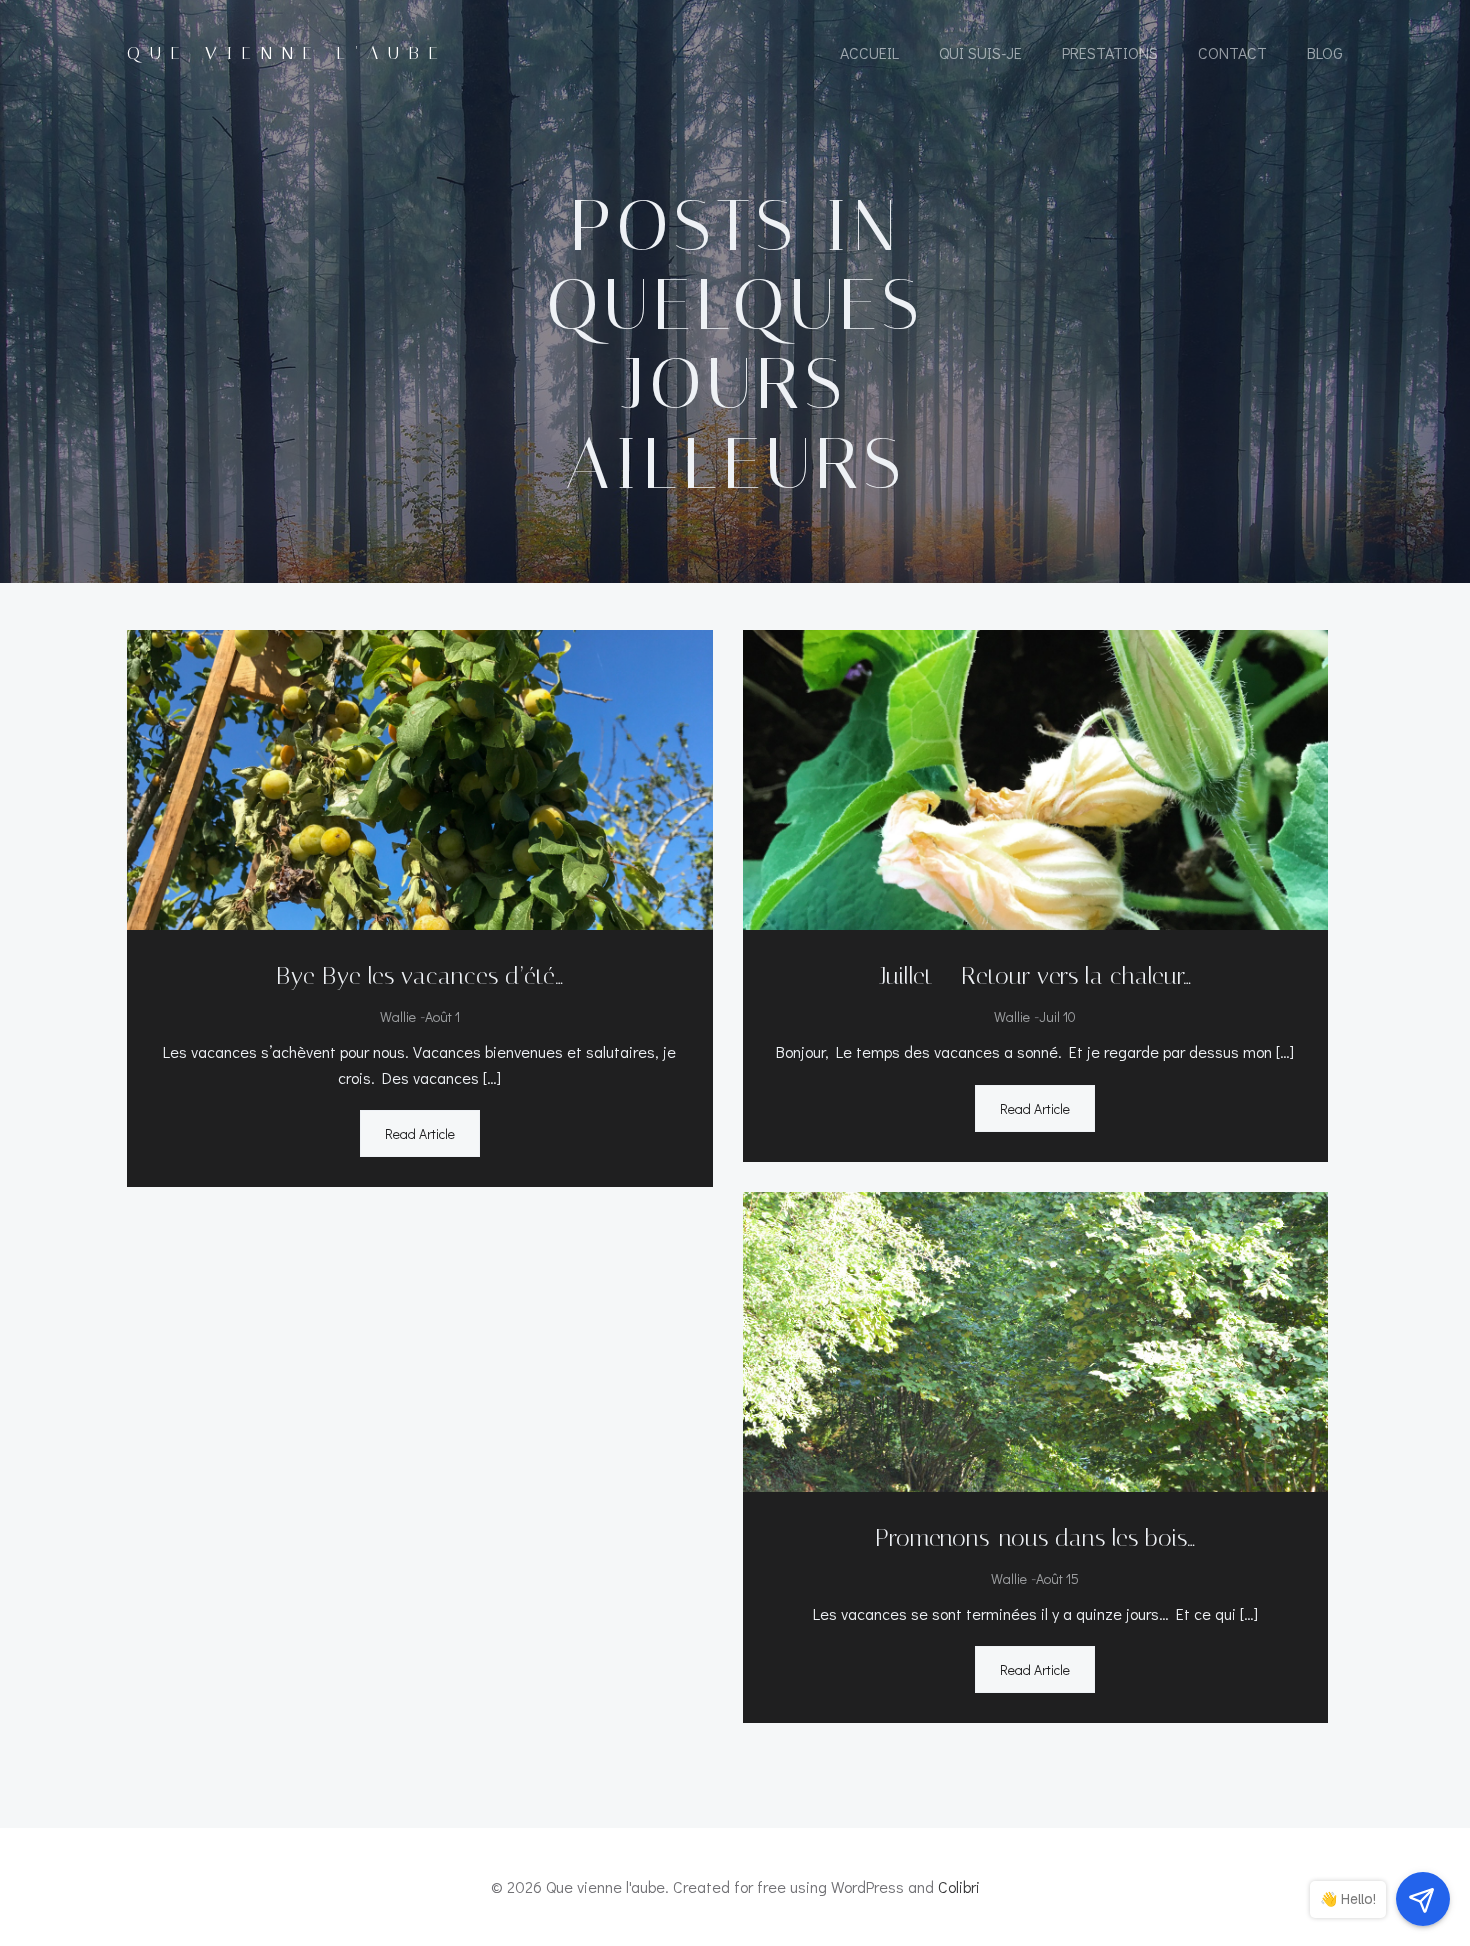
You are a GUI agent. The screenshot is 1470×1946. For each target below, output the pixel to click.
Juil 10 (1057, 1016)
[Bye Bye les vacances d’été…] (420, 777)
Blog (1325, 52)
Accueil (869, 52)
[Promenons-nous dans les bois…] (1036, 1338)
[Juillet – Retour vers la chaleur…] (1036, 777)
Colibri (959, 1886)
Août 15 (1057, 1578)
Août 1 (442, 1016)
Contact (1232, 52)
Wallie (398, 1016)
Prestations (1110, 52)
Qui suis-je (980, 52)
